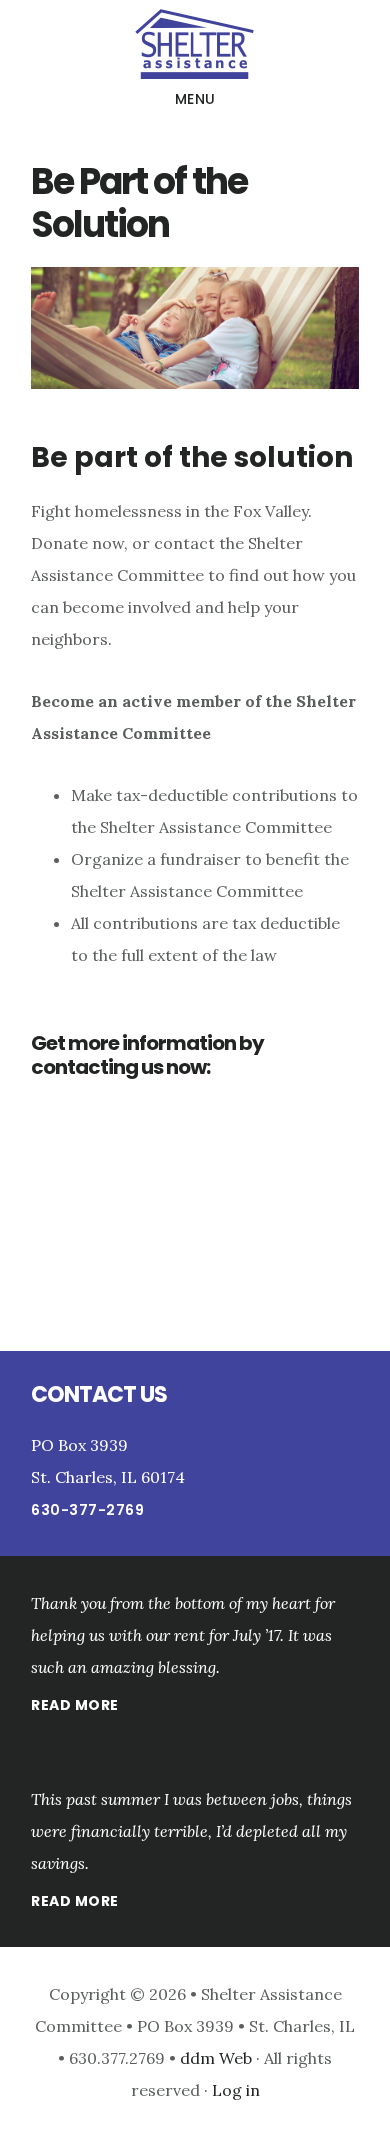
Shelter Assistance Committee (195, 44)
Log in (236, 2090)
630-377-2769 (87, 1510)
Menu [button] (195, 99)
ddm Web (218, 2058)
